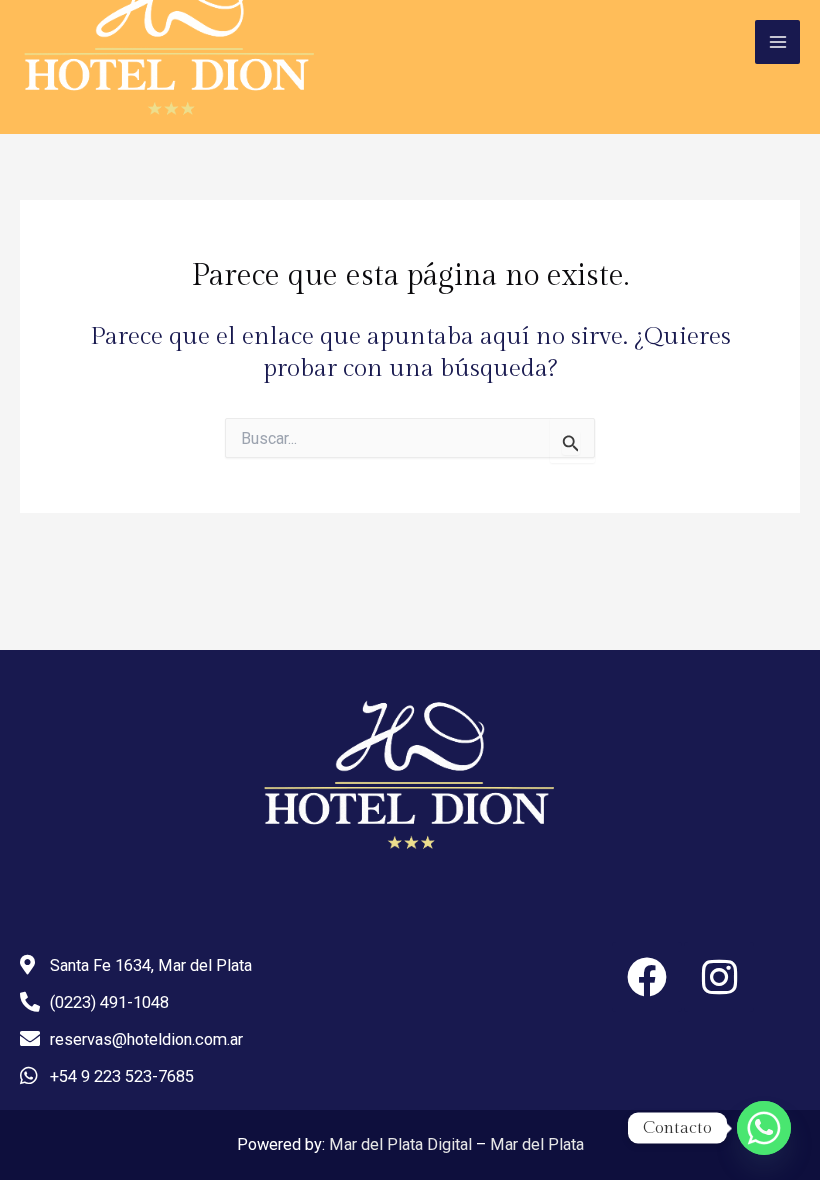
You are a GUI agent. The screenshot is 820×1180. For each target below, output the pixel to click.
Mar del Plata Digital (400, 1144)
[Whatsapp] (764, 1128)
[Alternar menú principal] (777, 42)
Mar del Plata (537, 1144)
